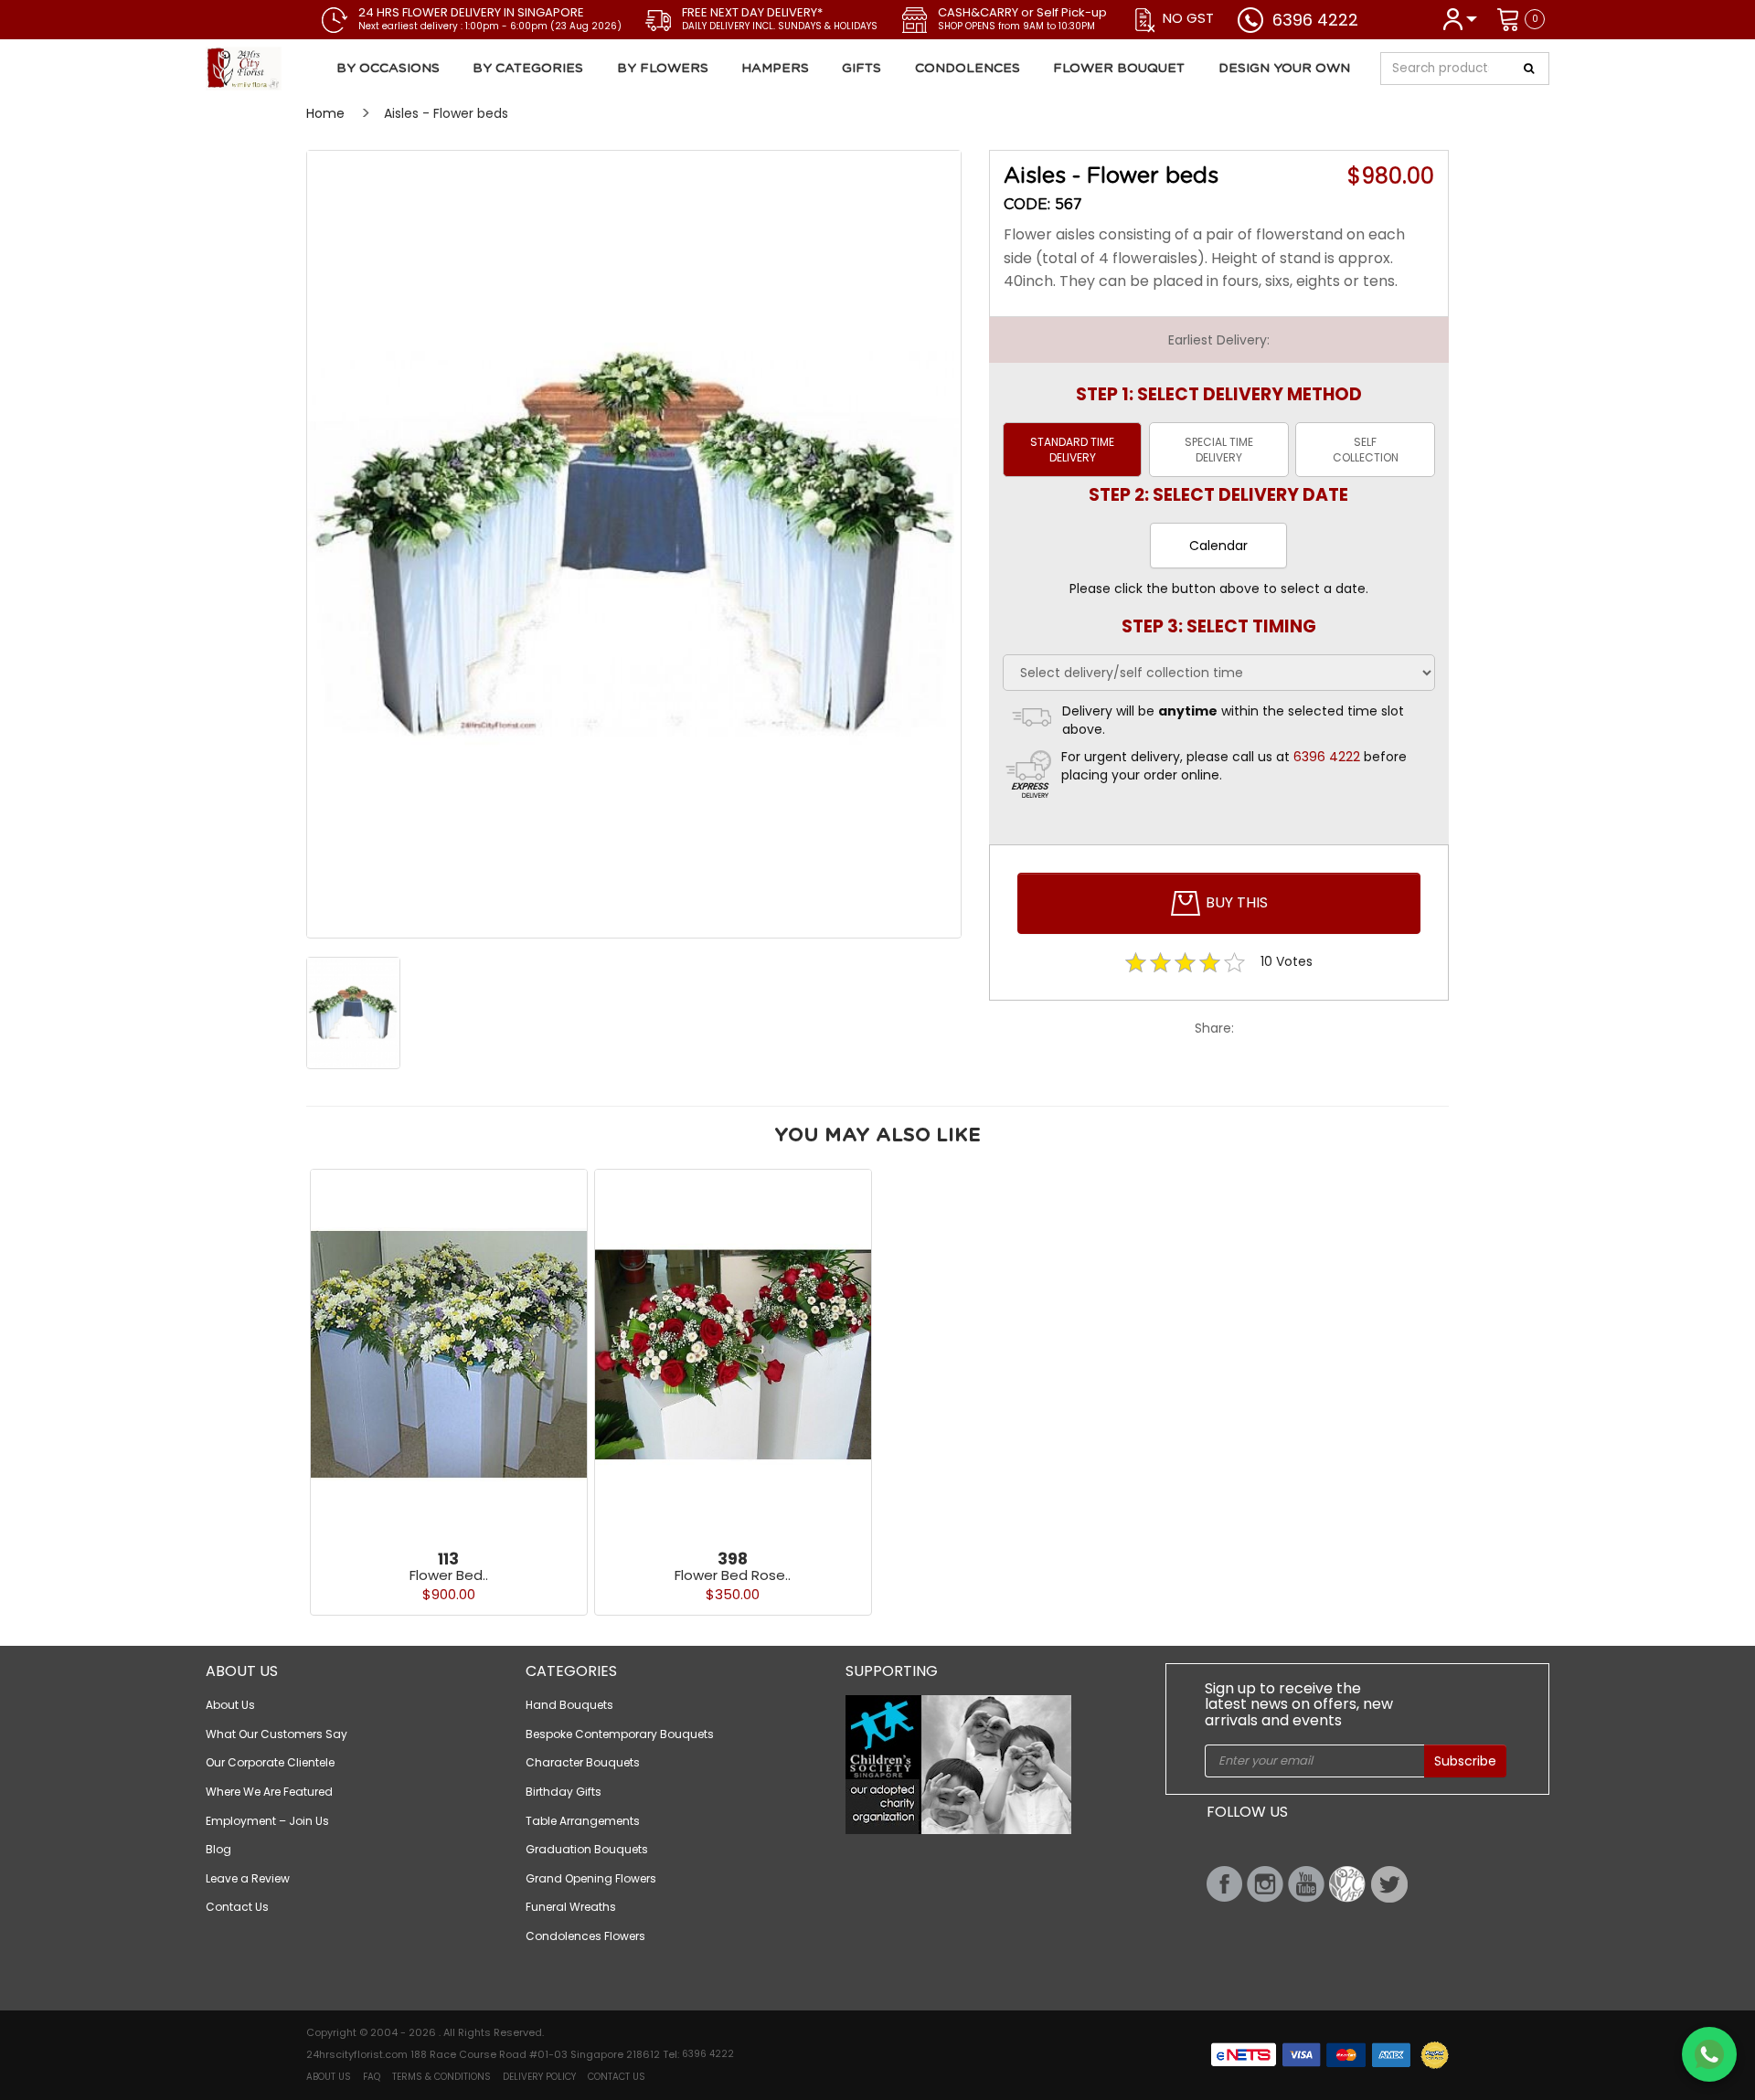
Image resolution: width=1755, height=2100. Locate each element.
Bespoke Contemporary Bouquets (620, 1734)
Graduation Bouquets (587, 1849)
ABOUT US (329, 2077)
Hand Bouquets (569, 1705)
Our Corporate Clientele (270, 1762)
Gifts (862, 69)
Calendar (1218, 546)
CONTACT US (617, 2077)
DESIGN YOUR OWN (1284, 69)
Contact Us (237, 1907)
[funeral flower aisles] (634, 544)
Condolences (968, 69)
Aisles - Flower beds (446, 113)
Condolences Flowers (585, 1936)
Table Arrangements (583, 1821)
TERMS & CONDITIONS (441, 2077)
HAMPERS (775, 69)
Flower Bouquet (1119, 69)
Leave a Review (248, 1878)
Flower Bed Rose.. (733, 1575)
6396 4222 (1315, 20)
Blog (218, 1849)
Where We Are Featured (269, 1792)
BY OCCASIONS (388, 69)
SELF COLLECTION (1366, 450)
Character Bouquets (583, 1762)
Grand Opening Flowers (591, 1878)
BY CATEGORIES (528, 69)
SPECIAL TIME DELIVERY (1219, 450)
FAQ (372, 2077)
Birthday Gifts (564, 1792)
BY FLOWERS (663, 69)
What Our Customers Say (277, 1734)
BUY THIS (1235, 902)
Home (325, 113)
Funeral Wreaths (571, 1907)
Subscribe (1465, 1761)
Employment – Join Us (267, 1821)
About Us (230, 1705)
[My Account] (1459, 18)
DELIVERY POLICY (539, 2077)
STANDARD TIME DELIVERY (1072, 450)
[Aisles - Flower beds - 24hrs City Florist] (314, 69)
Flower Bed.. (449, 1575)
